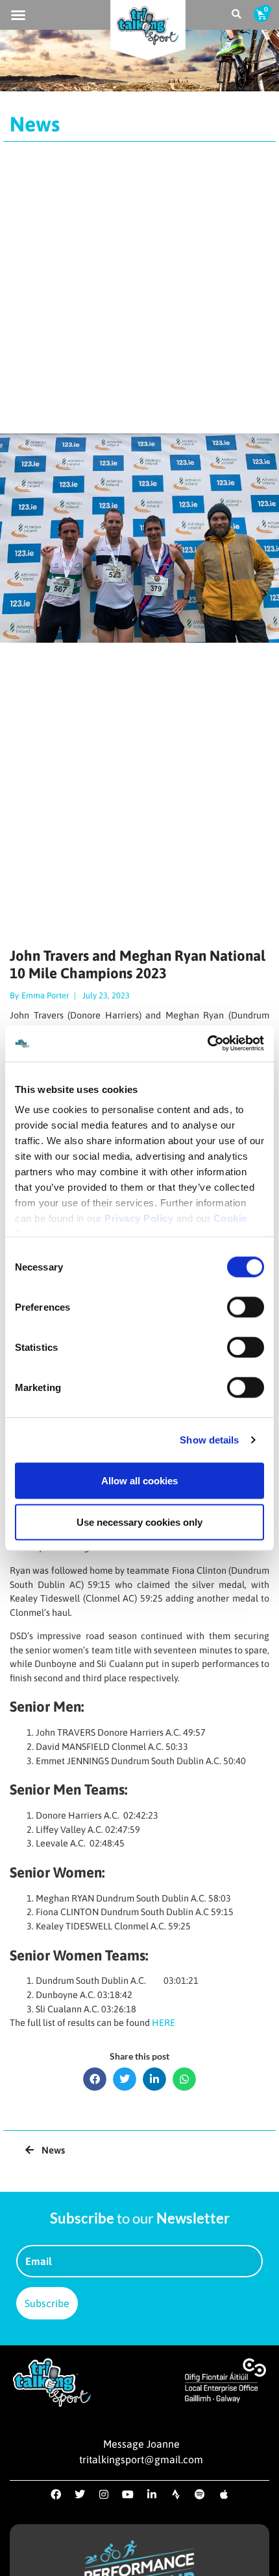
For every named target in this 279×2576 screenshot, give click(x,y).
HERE (164, 2023)
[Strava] (176, 2494)
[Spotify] (200, 2494)
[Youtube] (128, 2494)
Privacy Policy (139, 1218)
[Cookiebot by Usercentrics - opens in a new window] (207, 1044)
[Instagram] (104, 2494)
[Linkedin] (152, 2494)
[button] (18, 15)
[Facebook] (56, 2494)
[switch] (246, 1307)
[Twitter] (80, 2494)
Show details (209, 1440)
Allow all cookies (139, 1480)
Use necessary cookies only (139, 1522)
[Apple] (224, 2494)
